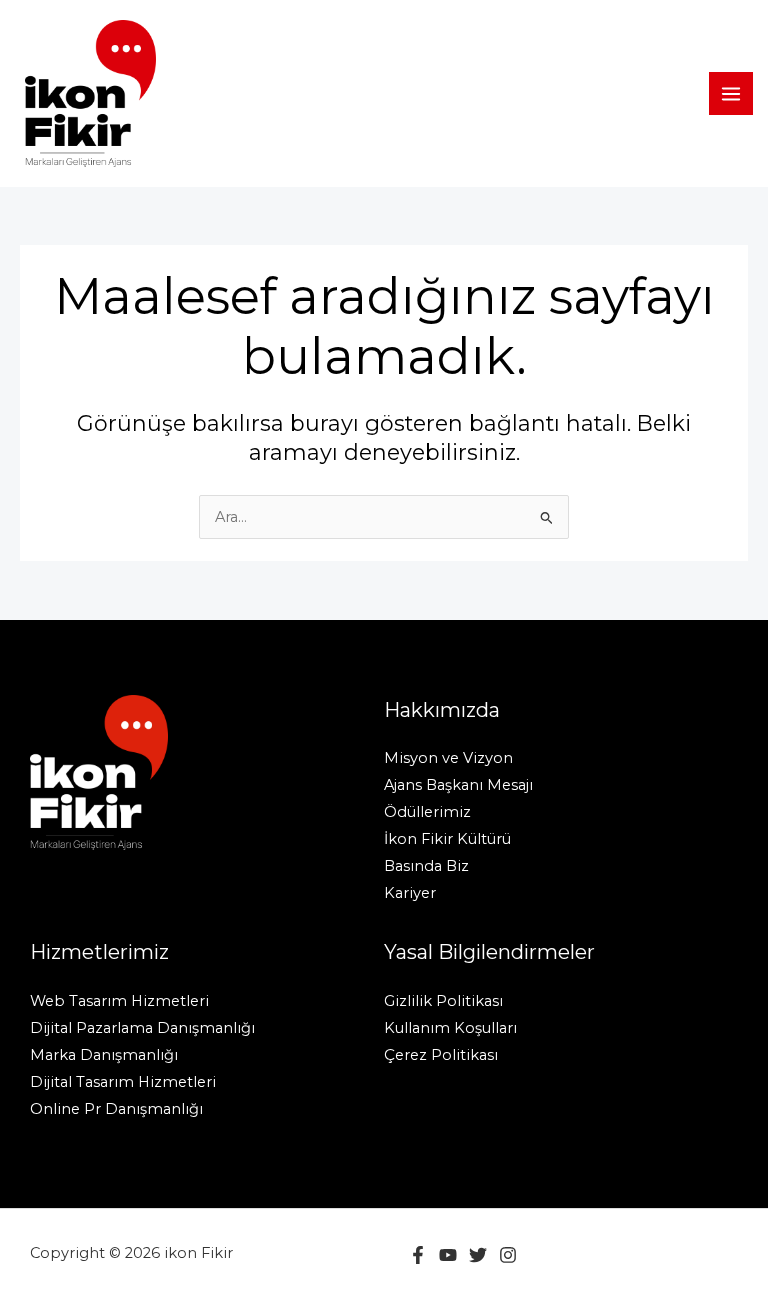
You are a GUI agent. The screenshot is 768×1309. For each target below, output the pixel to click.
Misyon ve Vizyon (448, 758)
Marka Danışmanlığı (104, 1055)
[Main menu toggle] (731, 94)
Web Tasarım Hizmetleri (119, 1001)
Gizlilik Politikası (443, 1001)
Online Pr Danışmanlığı (116, 1109)
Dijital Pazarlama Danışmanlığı (142, 1028)
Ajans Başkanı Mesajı (458, 785)
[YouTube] (448, 1255)
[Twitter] (478, 1255)
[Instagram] (508, 1255)
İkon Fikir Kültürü (447, 839)
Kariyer (410, 893)
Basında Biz (426, 866)
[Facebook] (418, 1255)
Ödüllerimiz (427, 812)
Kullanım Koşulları (450, 1028)
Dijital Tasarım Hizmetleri (123, 1082)
